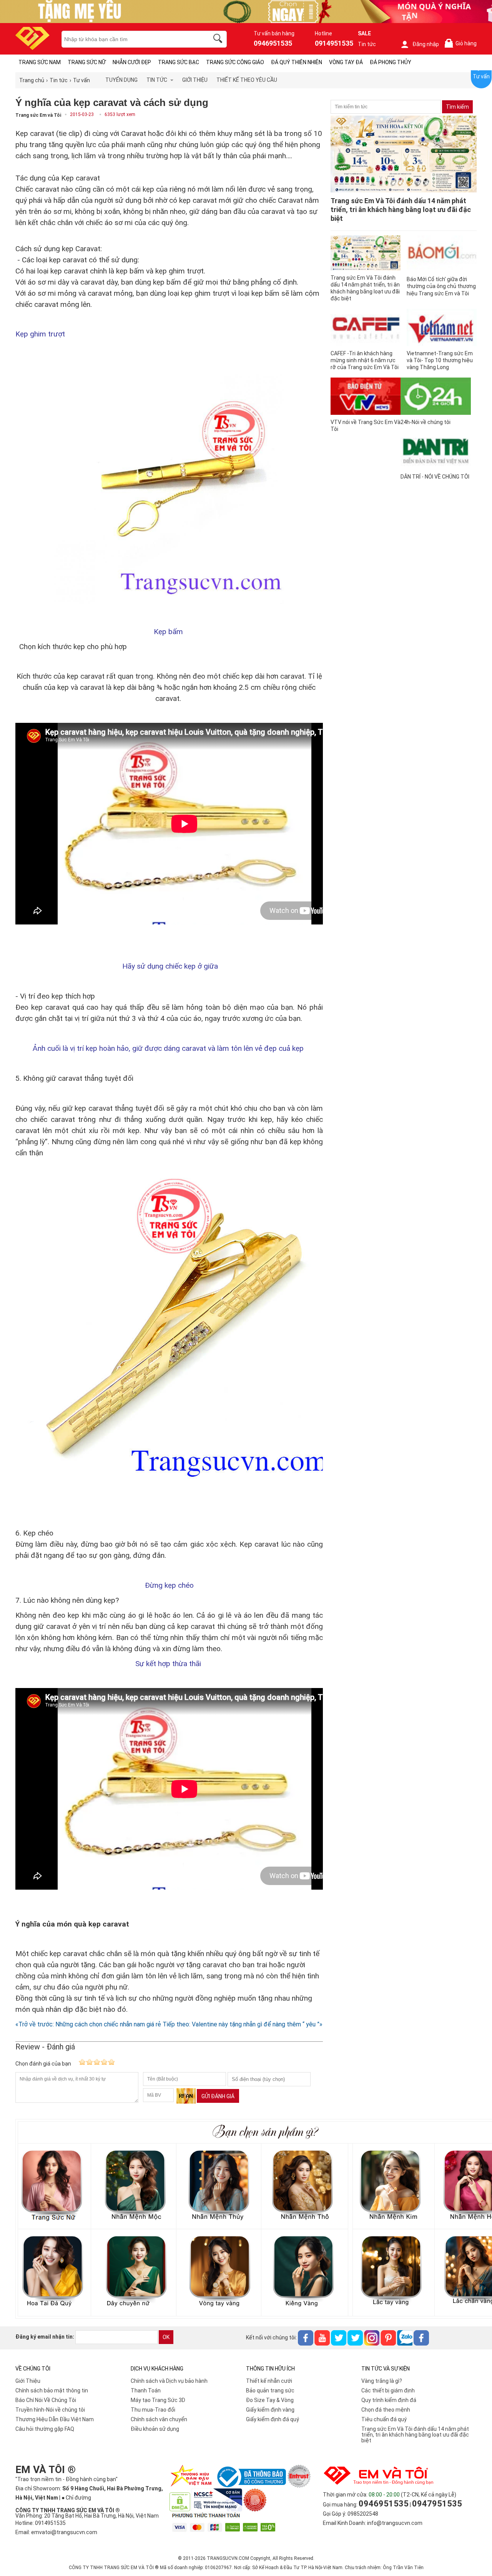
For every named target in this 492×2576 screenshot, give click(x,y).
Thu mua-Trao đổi (153, 2410)
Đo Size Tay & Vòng (270, 2400)
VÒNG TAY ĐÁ (346, 62)
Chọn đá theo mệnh (386, 2410)
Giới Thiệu (28, 2381)
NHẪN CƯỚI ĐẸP (132, 62)
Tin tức (367, 44)
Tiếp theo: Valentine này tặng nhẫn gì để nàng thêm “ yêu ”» (243, 2024)
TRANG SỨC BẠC (179, 62)
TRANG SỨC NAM (40, 62)
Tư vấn (481, 76)
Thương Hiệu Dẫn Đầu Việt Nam (55, 2419)
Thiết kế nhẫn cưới (269, 2381)
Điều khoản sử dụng (155, 2429)
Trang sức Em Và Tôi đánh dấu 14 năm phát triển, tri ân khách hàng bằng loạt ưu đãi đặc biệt (415, 2435)
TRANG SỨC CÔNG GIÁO (235, 62)
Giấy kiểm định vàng (270, 2410)
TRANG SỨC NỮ (87, 62)
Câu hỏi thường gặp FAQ (45, 2429)
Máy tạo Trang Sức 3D (158, 2400)
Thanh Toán (146, 2390)
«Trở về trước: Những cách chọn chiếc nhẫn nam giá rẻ (88, 2024)
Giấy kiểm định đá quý (273, 2419)
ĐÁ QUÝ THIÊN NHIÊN (297, 62)
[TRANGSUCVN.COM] (32, 47)
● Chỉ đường (76, 2498)
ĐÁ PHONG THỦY (391, 62)
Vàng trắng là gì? (382, 2381)
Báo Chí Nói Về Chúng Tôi (46, 2400)
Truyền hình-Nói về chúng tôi (50, 2410)
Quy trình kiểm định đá (389, 2400)
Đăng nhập (426, 44)
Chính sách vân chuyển (159, 2419)
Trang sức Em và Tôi (38, 115)
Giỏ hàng (462, 44)
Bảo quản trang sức (270, 2390)
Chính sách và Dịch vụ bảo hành (169, 2381)
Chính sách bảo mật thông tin (52, 2390)
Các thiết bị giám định (388, 2390)
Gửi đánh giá (218, 2096)
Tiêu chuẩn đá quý (384, 2419)
